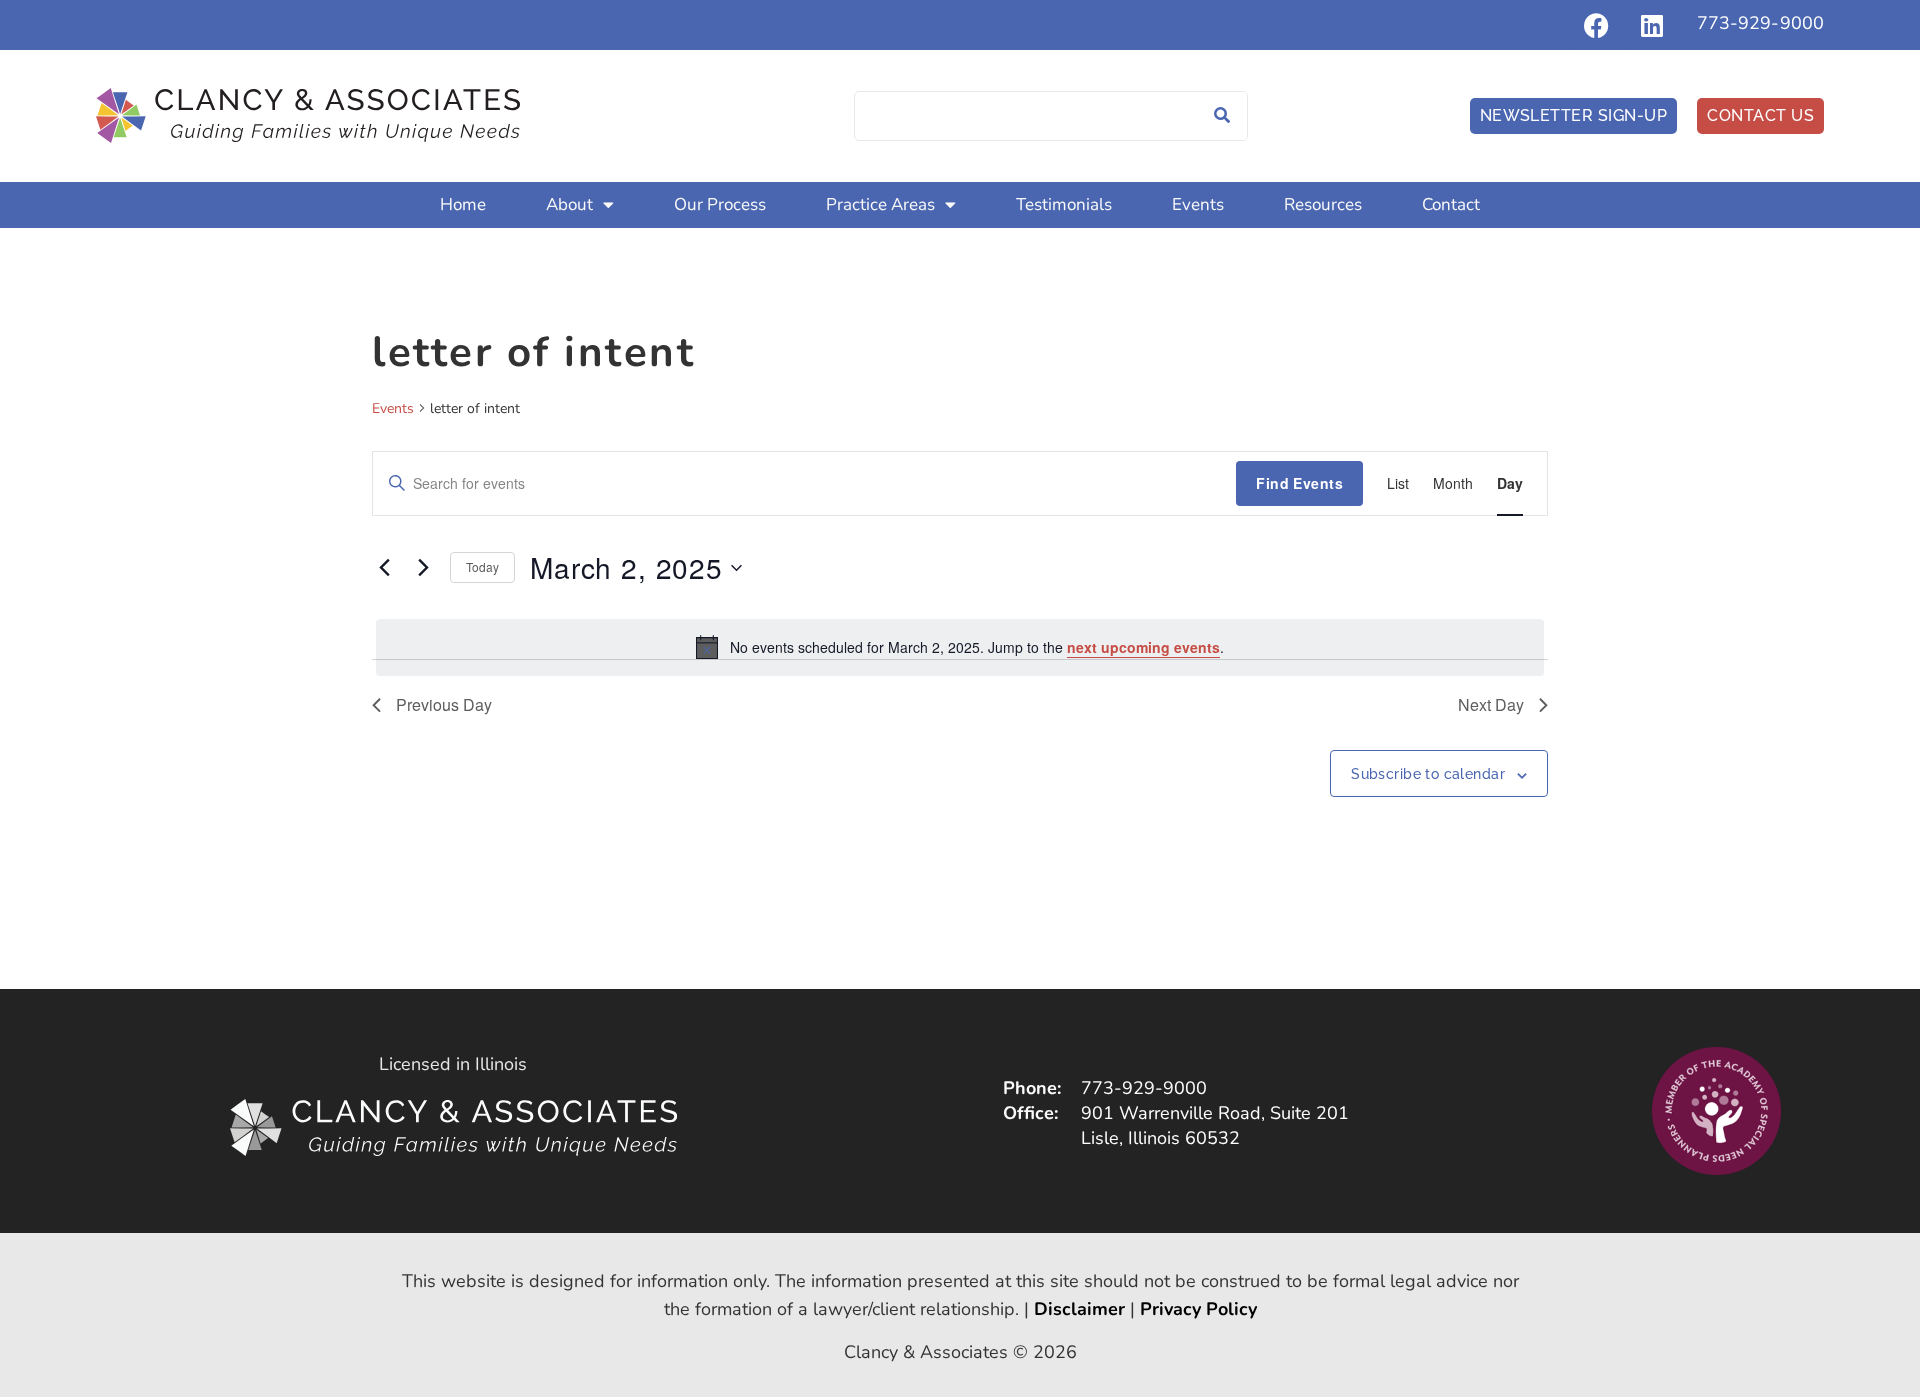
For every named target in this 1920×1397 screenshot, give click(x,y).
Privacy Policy (1198, 1309)
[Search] (1222, 116)
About (569, 204)
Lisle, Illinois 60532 (1160, 1138)
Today (482, 566)
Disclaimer (1079, 1309)
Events (1198, 204)
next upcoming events (1143, 647)
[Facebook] (1597, 25)
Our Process (720, 204)
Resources (1323, 204)
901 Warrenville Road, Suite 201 (1215, 1113)
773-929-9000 (1760, 23)
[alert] (960, 647)
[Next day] (423, 568)
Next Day (1491, 704)
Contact (1451, 204)
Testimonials (1064, 204)
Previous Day (444, 704)
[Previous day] (384, 568)
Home (463, 204)
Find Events (1299, 483)
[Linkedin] (1652, 25)
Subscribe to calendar (1428, 774)
